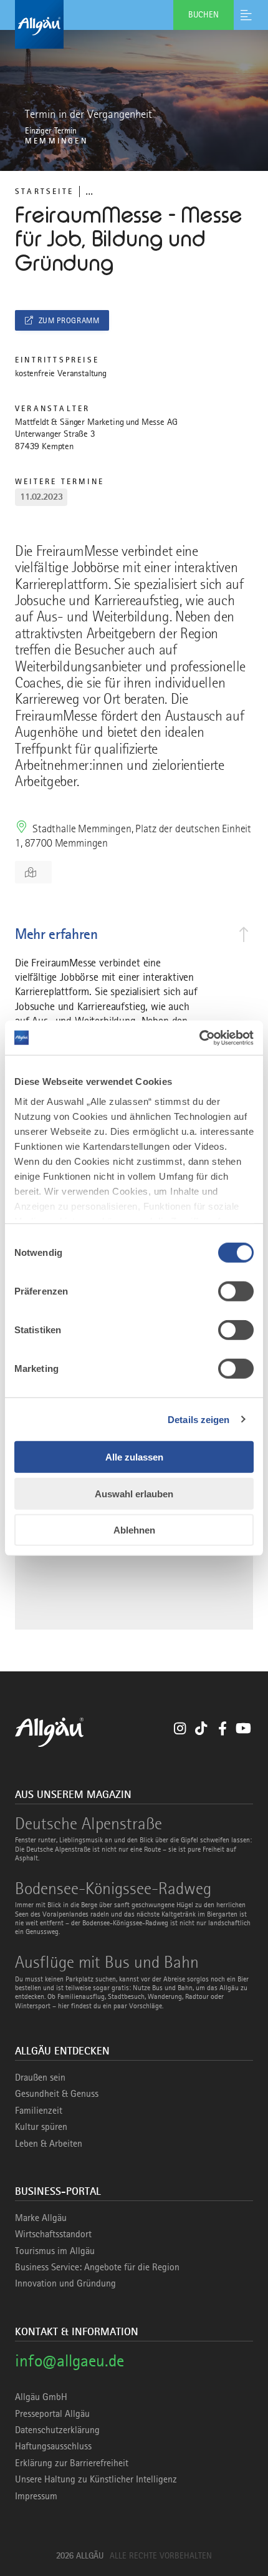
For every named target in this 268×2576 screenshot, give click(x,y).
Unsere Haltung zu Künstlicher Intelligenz (96, 2479)
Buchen (203, 14)
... (89, 191)
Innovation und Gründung (65, 2283)
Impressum (36, 2496)
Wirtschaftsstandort (53, 2234)
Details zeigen (199, 1419)
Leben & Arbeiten (49, 2144)
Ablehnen (134, 1530)
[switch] (236, 1291)
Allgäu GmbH (41, 2397)
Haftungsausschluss (53, 2446)
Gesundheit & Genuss (57, 2094)
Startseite (44, 191)
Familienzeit (39, 2111)
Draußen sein (40, 2078)
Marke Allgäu (41, 2218)
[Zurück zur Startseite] (134, 24)
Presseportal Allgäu (52, 2414)
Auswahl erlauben (134, 1493)
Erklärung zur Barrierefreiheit (72, 2463)
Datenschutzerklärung (57, 2430)
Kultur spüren (41, 2127)
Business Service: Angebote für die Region (97, 2267)
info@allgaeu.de (69, 2360)
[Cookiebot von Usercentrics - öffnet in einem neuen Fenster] (199, 1038)
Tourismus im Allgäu (55, 2251)
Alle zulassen (134, 1457)
